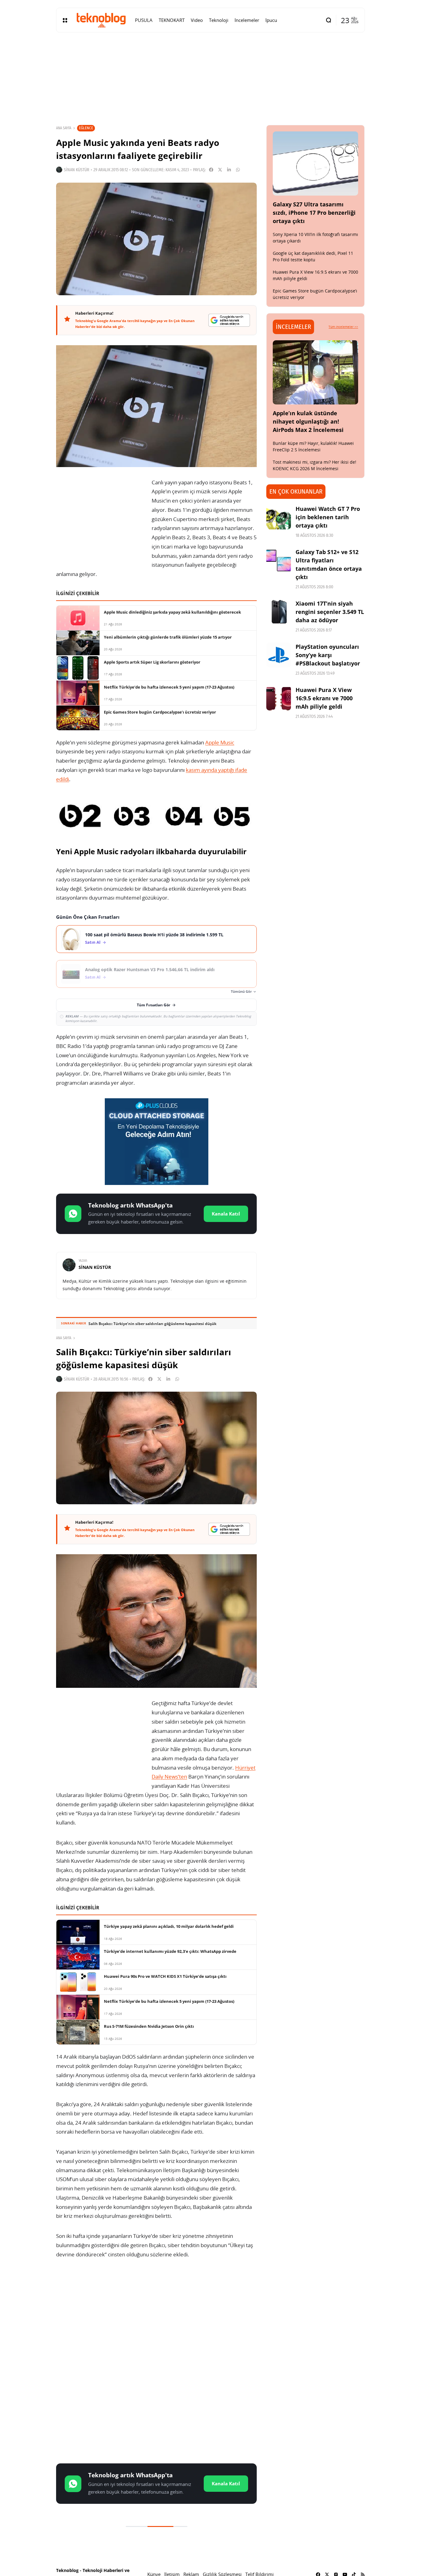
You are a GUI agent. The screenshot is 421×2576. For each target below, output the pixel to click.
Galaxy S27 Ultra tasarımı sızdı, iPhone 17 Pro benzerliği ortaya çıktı (314, 213)
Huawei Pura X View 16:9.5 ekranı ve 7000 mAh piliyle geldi (324, 698)
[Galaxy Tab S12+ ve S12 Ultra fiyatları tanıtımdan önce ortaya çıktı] (279, 560)
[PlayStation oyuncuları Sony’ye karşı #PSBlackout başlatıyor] (279, 655)
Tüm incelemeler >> (343, 327)
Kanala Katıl (226, 1214)
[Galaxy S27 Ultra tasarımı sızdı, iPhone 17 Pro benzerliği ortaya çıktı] (316, 164)
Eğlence (86, 128)
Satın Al (93, 942)
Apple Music (220, 742)
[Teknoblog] (101, 20)
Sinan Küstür (77, 170)
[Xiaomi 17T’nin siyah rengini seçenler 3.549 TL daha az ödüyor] (279, 612)
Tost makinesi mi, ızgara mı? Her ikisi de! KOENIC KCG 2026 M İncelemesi (315, 465)
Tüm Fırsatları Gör (153, 1005)
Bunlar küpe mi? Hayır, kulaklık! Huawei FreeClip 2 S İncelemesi (313, 446)
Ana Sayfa (64, 128)
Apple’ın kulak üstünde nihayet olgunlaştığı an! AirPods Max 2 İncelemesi (308, 421)
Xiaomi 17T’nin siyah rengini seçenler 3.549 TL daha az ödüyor (330, 612)
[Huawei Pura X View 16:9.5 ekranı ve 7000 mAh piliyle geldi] (279, 698)
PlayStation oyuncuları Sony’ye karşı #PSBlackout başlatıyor (328, 655)
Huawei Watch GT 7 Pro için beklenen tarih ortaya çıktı (328, 517)
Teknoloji (87, 2543)
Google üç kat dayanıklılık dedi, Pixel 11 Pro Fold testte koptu (313, 256)
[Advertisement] (156, 2313)
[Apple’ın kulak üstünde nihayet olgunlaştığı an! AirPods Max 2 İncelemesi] (316, 372)
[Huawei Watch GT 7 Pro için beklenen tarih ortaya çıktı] (279, 517)
